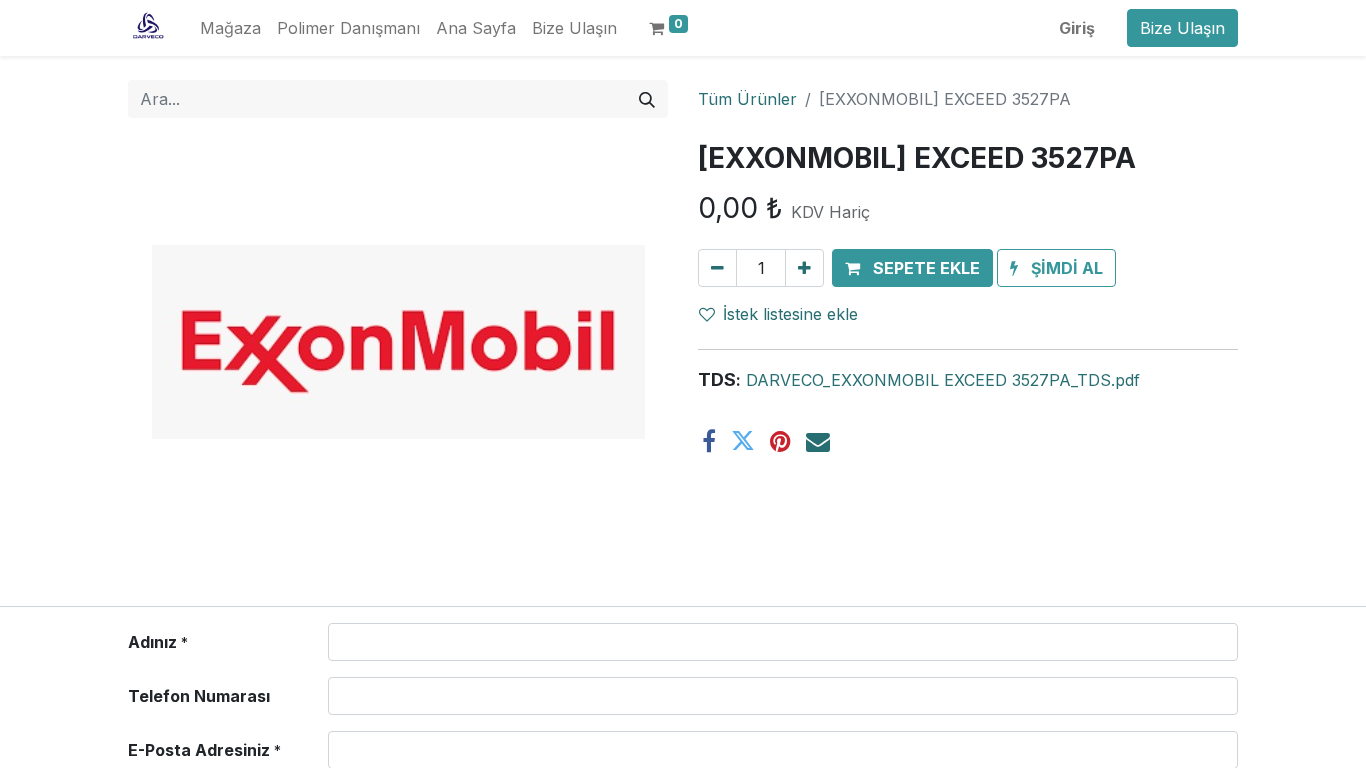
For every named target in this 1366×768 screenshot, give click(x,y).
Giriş (1077, 28)
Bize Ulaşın (1182, 28)
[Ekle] (804, 268)
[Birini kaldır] (717, 268)
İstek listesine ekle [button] (790, 314)
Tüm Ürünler (747, 99)
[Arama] (647, 99)
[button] (912, 268)
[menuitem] (230, 28)
